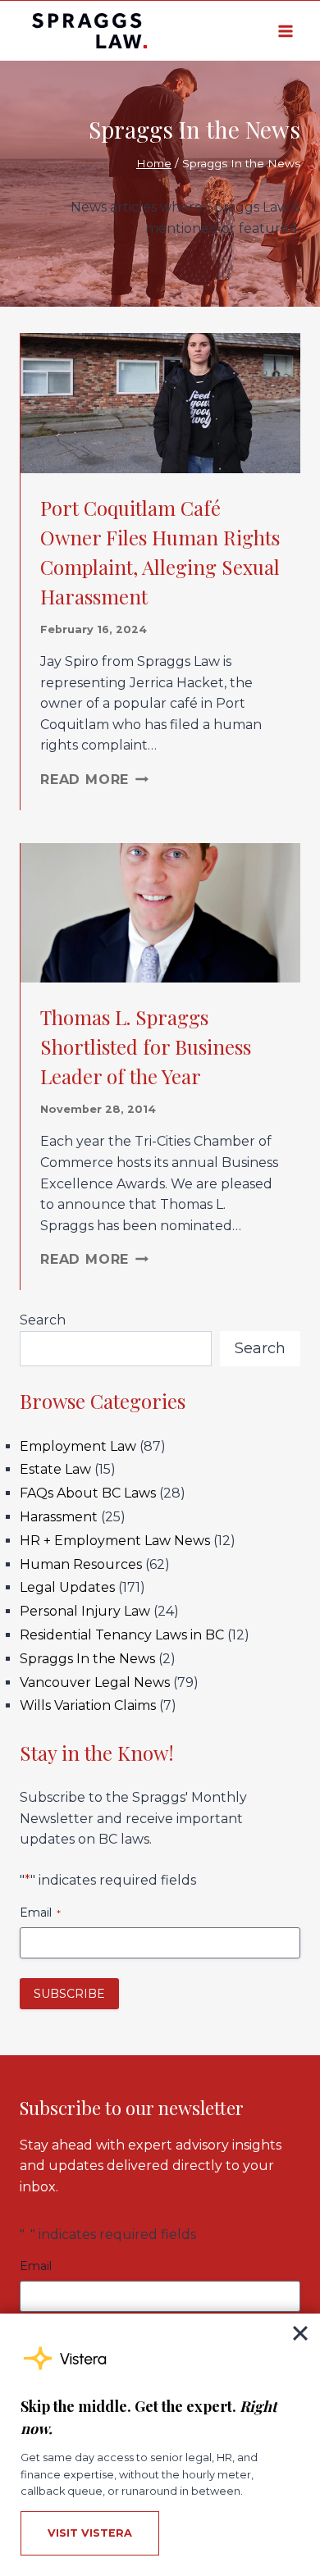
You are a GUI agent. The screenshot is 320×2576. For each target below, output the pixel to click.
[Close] (300, 2333)
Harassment (59, 1517)
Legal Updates (67, 1587)
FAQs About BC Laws (88, 1493)
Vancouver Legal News (95, 1682)
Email (40, 1913)
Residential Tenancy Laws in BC (122, 1635)
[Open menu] (285, 31)
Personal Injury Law (85, 1611)
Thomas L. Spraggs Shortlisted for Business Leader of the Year (146, 1046)
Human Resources (81, 1564)
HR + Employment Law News (115, 1541)
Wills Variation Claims (88, 1705)
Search (43, 1320)
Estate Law (55, 1469)
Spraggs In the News (87, 1659)
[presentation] (160, 403)
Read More (94, 780)
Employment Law (78, 1446)
